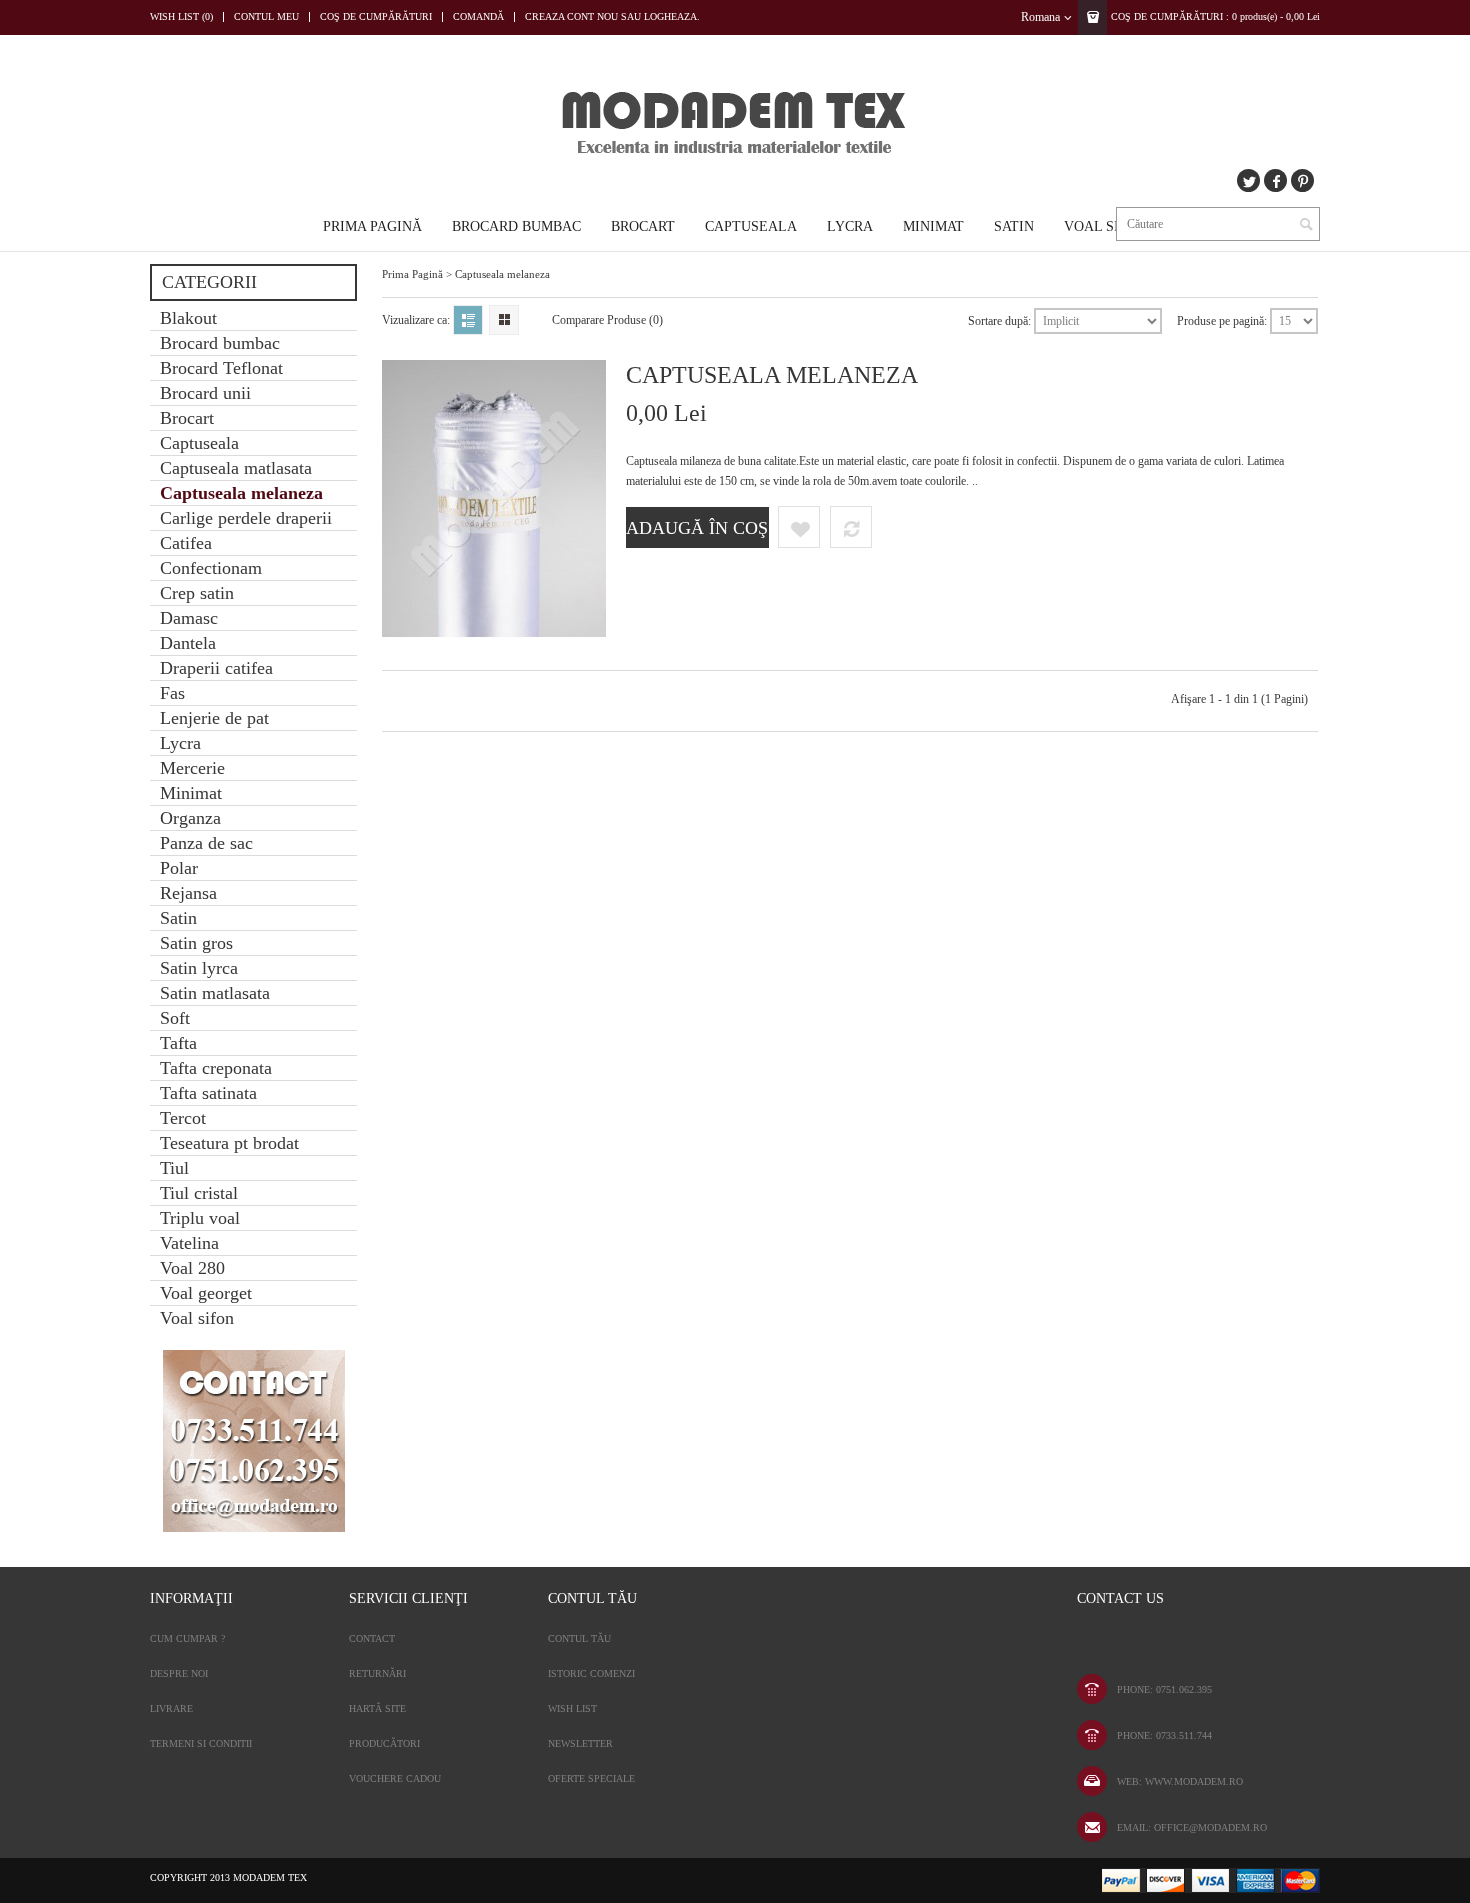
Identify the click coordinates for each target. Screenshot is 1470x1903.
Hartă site (377, 1708)
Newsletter (580, 1743)
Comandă (478, 17)
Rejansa (188, 893)
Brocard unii (205, 393)
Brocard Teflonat (221, 368)
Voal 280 (192, 1268)
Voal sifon (1105, 226)
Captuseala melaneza (241, 493)
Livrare (171, 1708)
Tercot (183, 1118)
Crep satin (197, 593)
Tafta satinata (208, 1093)
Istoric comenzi (591, 1673)
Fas (172, 693)
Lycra (850, 226)
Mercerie (192, 768)
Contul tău (579, 1638)
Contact (372, 1638)
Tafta (178, 1043)
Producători (384, 1743)
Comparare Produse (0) (607, 320)
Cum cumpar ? (187, 1638)
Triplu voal (200, 1218)
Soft (175, 1018)
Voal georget (206, 1293)
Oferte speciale (591, 1778)
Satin (1014, 226)
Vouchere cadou (395, 1778)
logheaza (670, 16)
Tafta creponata (216, 1068)
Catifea (186, 543)
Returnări (377, 1673)
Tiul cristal (199, 1193)
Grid (504, 320)
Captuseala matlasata (236, 468)
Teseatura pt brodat (229, 1143)
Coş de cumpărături (376, 17)
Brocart (643, 226)
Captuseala (751, 226)
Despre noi (179, 1673)
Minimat (933, 226)
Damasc (189, 618)
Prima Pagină (372, 226)
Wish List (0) (181, 17)
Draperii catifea (216, 668)
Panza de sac (206, 843)
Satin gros (196, 943)
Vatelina (189, 1243)
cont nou (592, 16)
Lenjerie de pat (214, 718)
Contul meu (266, 17)
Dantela (188, 643)
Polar (179, 868)
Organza (190, 818)
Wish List (572, 1708)
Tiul (174, 1168)
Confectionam (211, 568)
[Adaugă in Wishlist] (799, 527)
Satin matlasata (215, 993)
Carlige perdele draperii (246, 518)
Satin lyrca (199, 968)
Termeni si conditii (201, 1743)
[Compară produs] (851, 527)
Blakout (188, 318)
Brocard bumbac (516, 226)
